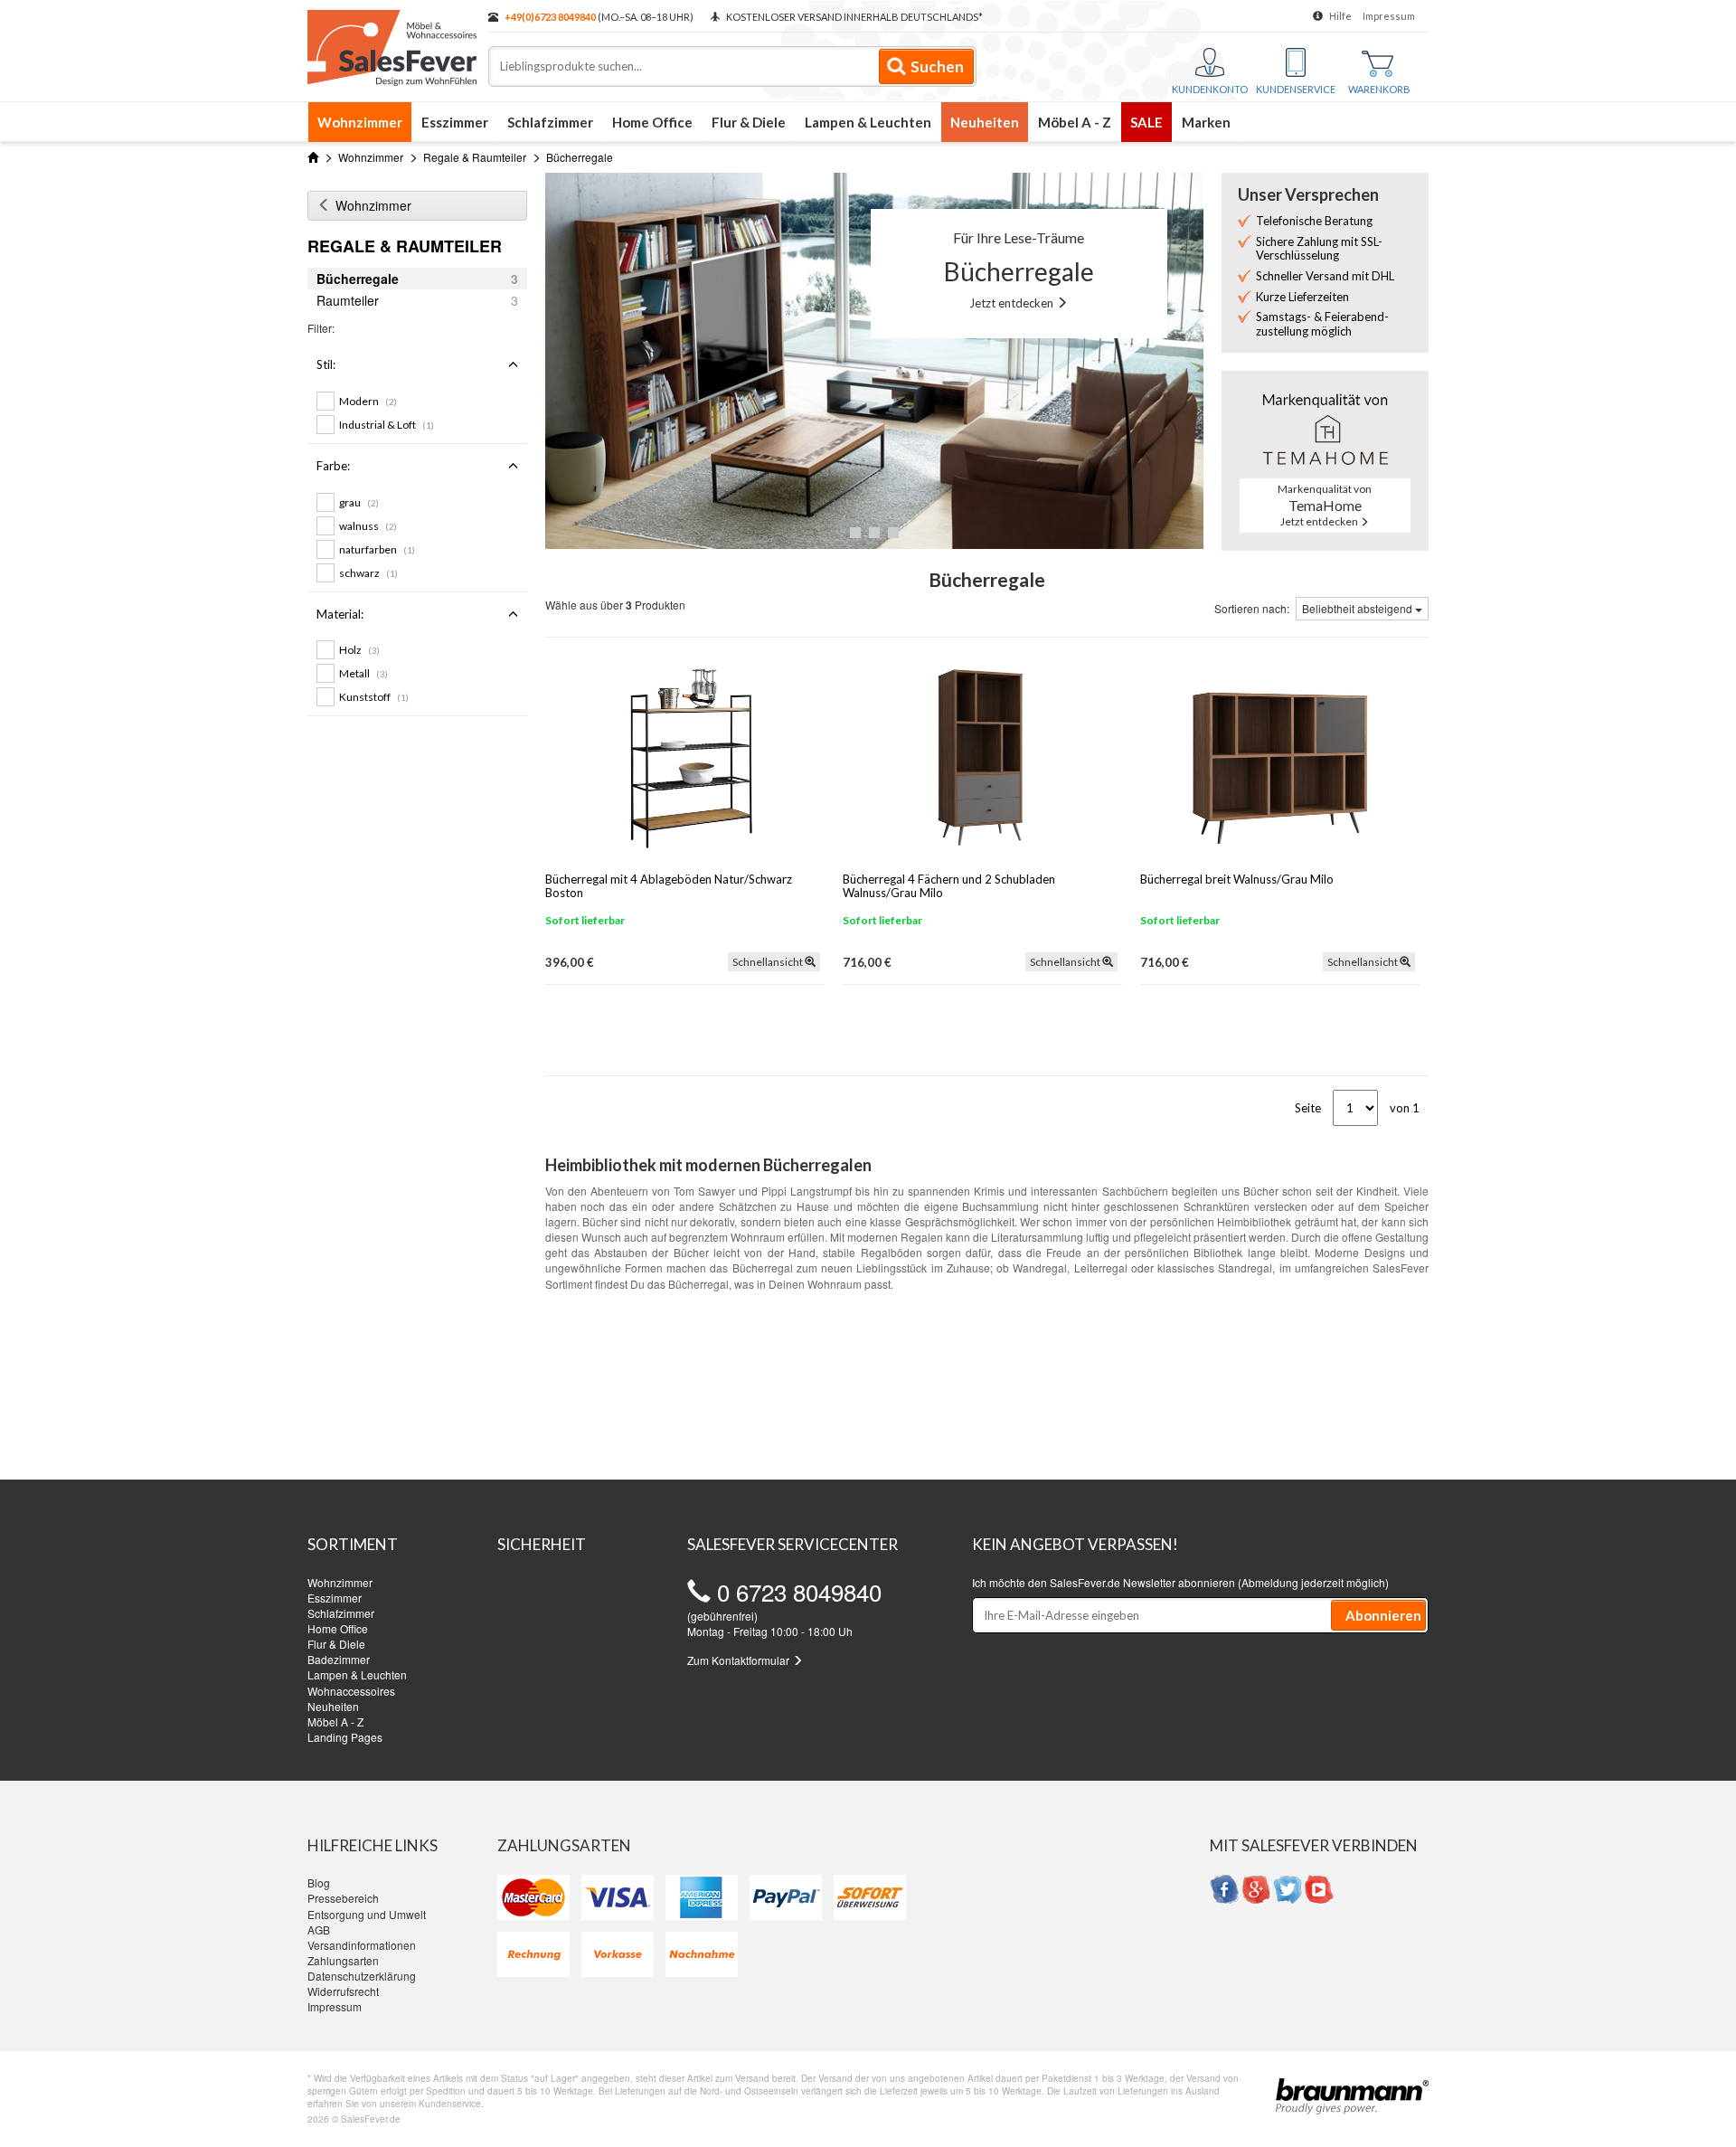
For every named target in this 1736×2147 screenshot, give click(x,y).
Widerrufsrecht (343, 1991)
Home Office (652, 122)
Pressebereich (343, 1898)
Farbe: (333, 466)
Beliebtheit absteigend (1359, 608)
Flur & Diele (749, 122)
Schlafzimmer (550, 122)
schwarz (368, 573)
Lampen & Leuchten (868, 122)
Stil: (326, 364)
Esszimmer (455, 122)
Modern (368, 401)
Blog (319, 1882)
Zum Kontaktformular (740, 1660)
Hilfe (1340, 16)
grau (359, 502)
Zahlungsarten (343, 1960)
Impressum (1389, 16)
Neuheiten (985, 122)
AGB (319, 1929)
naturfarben (377, 549)
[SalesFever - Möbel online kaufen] (389, 43)
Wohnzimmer (360, 122)
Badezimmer (339, 1659)
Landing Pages (345, 1737)
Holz (359, 650)
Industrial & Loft (387, 425)
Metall (363, 673)
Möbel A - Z (1075, 122)
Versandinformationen (362, 1945)
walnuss (368, 526)
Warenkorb (1379, 89)
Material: (340, 614)
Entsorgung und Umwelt (367, 1914)
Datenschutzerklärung (362, 1976)
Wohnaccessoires (351, 1691)
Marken (1206, 122)
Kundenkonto (1210, 89)
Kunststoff (374, 697)
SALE (1146, 122)
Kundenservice (1296, 89)
